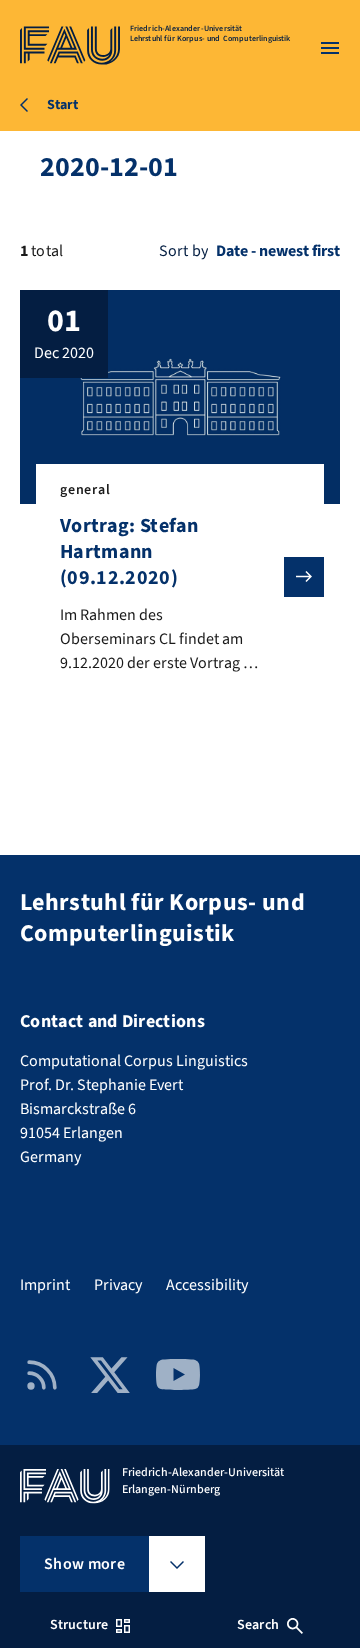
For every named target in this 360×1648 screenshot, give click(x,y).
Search (258, 1625)
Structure (79, 1625)
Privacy (118, 1285)
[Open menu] (330, 48)
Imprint (45, 1285)
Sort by (183, 251)
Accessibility (207, 1285)
